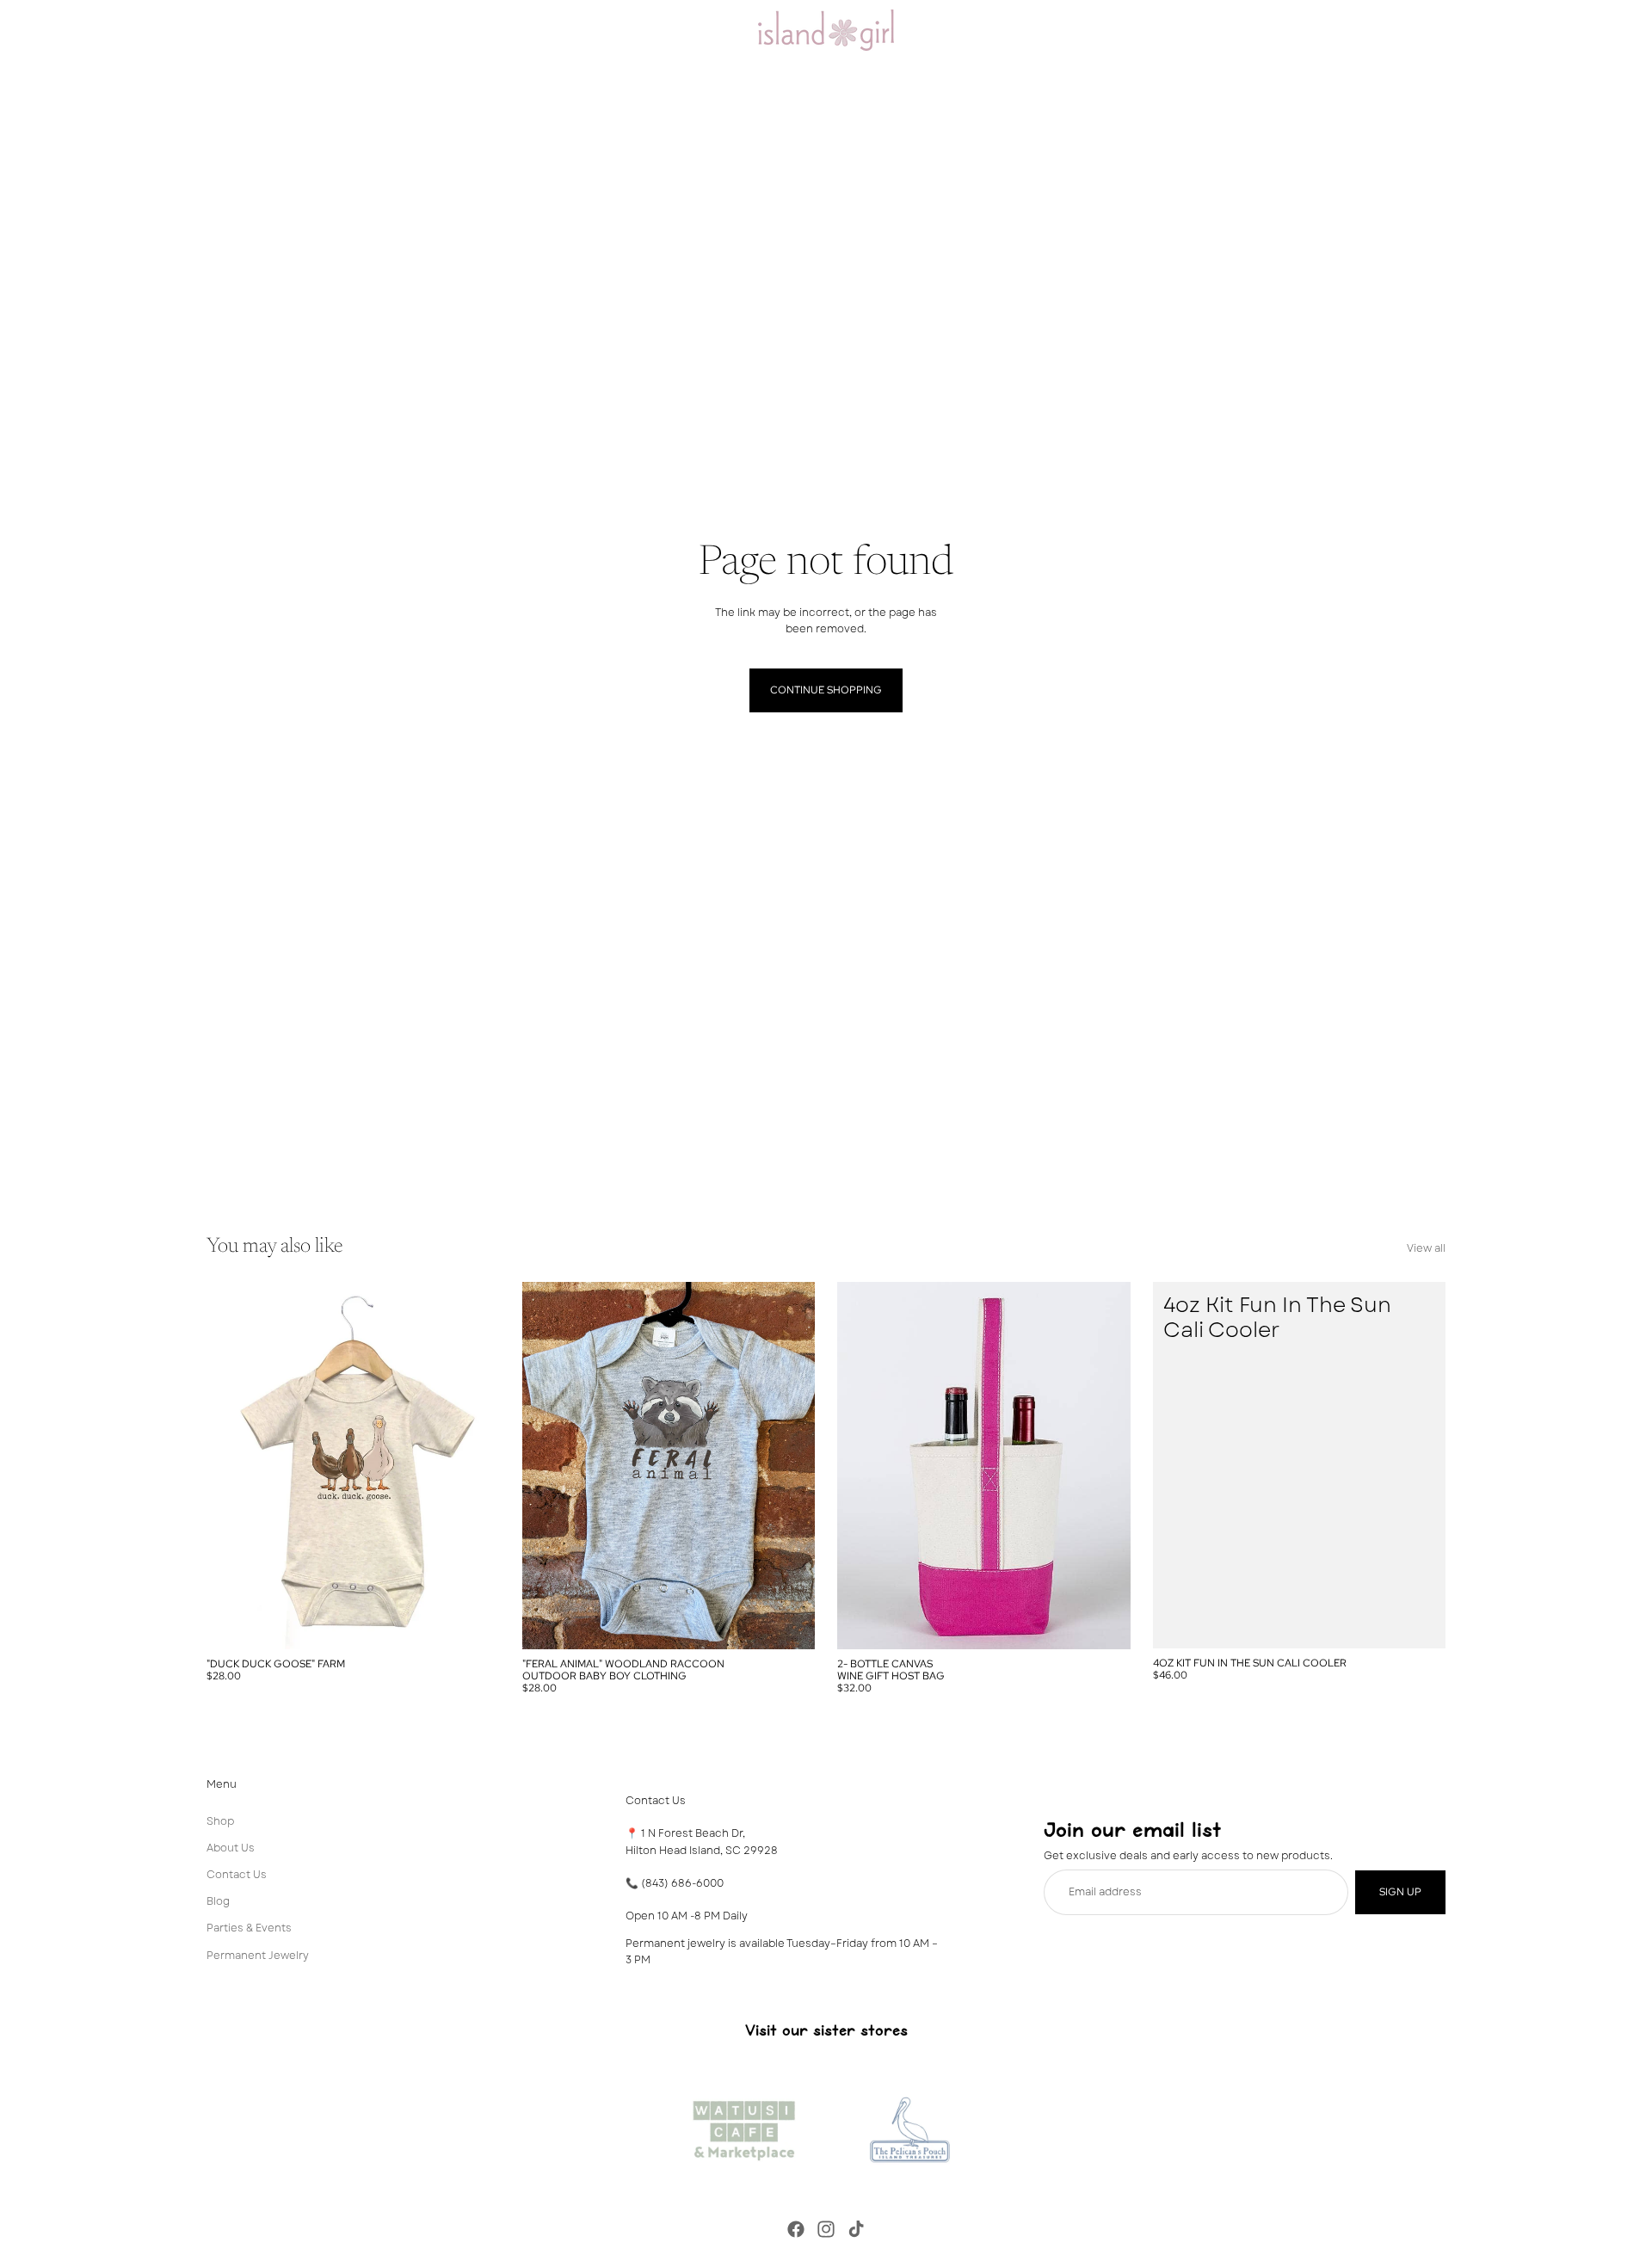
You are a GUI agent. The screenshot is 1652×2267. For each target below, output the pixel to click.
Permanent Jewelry (258, 1955)
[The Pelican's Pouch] (909, 2126)
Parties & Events (249, 1928)
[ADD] (1419, 1622)
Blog (218, 1901)
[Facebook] (796, 2229)
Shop (220, 1820)
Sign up (1400, 1892)
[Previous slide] (232, 1465)
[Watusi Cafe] (743, 2126)
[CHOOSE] (473, 1623)
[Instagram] (826, 2229)
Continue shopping (826, 690)
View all (1426, 1248)
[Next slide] (474, 1465)
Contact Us (237, 1875)
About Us (231, 1847)
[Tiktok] (856, 2229)
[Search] (1359, 30)
